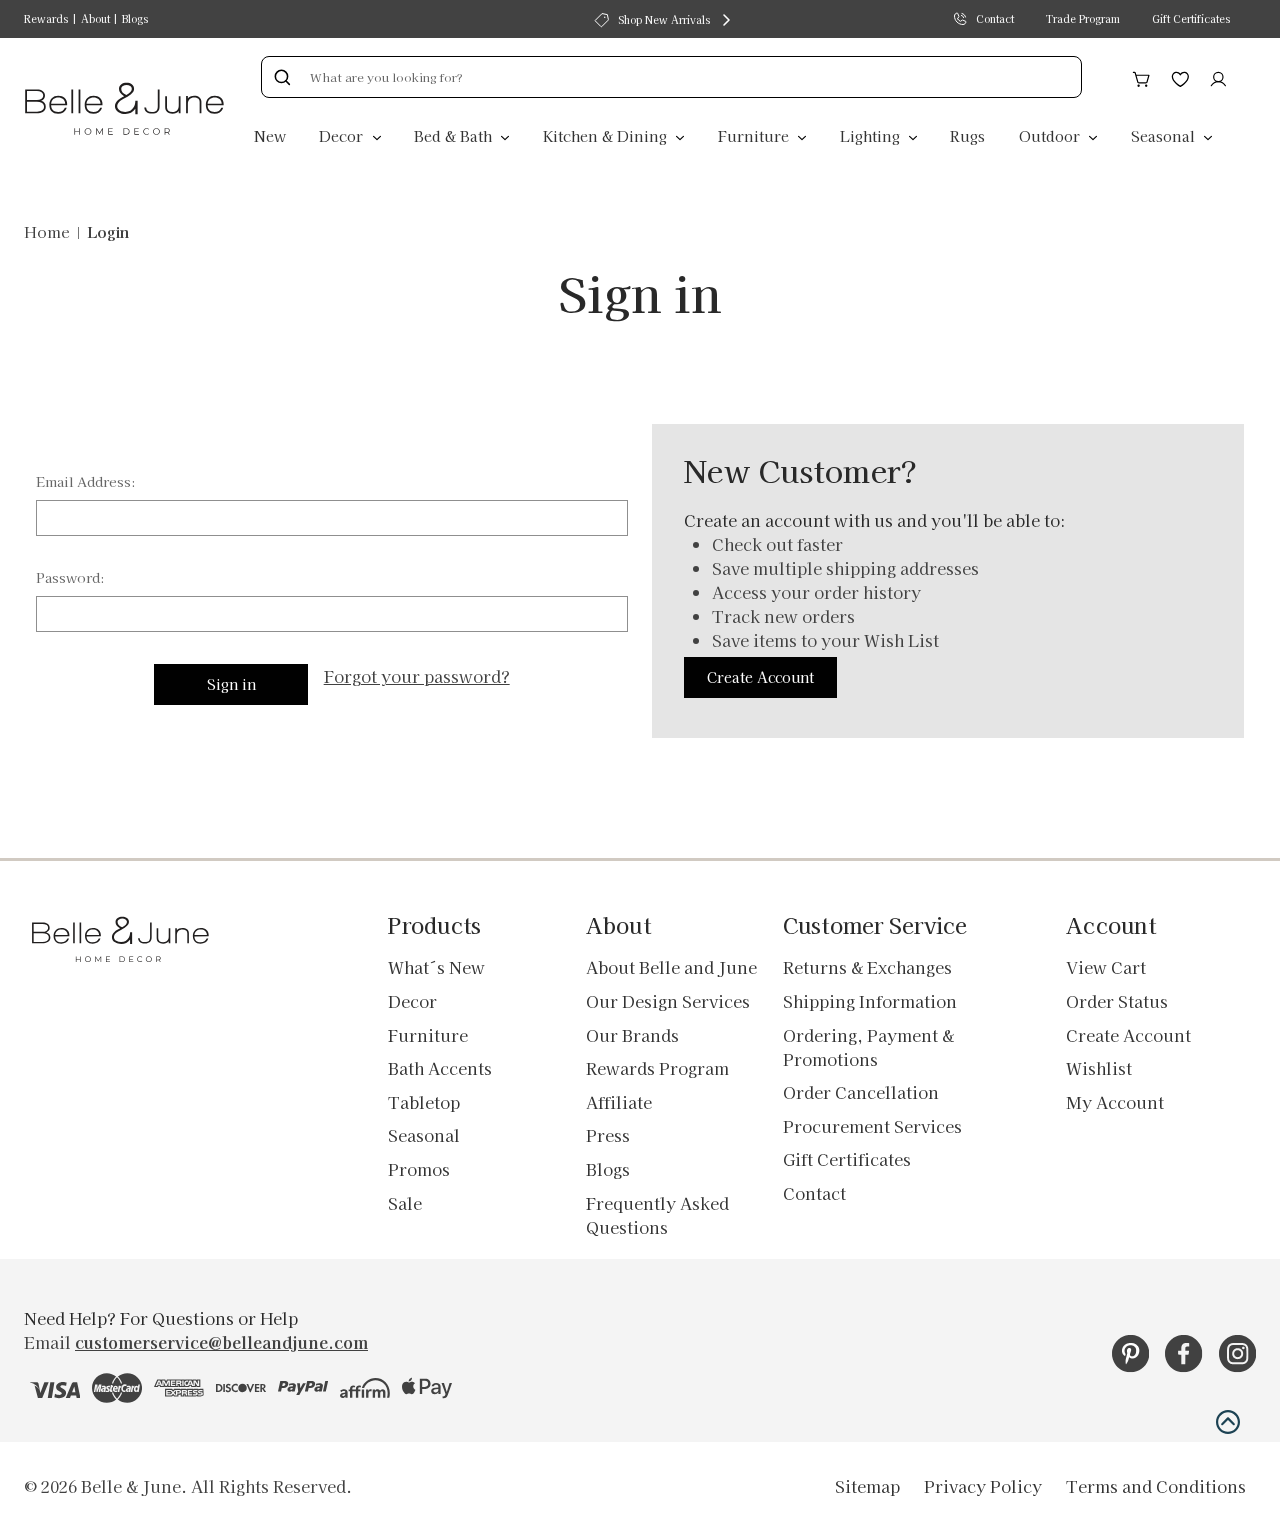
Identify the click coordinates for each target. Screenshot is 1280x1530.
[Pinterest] (1130, 1353)
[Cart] (1141, 76)
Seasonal (1165, 135)
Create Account (760, 677)
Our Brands (632, 1035)
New (270, 135)
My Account (1115, 1102)
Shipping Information (870, 1001)
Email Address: (86, 481)
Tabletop (424, 1102)
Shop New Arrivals (664, 19)
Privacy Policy (983, 1486)
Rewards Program (657, 1068)
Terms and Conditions (1156, 1486)
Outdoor (1051, 135)
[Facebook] (1183, 1353)
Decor (343, 135)
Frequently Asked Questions (657, 1215)
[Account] (1218, 76)
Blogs (135, 18)
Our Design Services (668, 1001)
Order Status (1117, 1001)
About (95, 18)
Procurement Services (872, 1126)
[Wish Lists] (1180, 76)
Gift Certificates (1191, 18)
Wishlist (1099, 1068)
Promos (419, 1169)
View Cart (1106, 967)
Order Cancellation (861, 1092)
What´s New (436, 967)
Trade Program (1083, 18)
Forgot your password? (417, 676)
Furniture (755, 135)
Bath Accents (440, 1068)
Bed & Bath (455, 135)
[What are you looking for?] (282, 77)
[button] (1228, 1422)
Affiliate (619, 1102)
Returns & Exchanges (867, 967)
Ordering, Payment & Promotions (868, 1047)
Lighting (872, 135)
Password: (70, 577)
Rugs (967, 135)
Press (608, 1135)
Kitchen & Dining (607, 135)
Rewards (46, 18)
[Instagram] (1237, 1353)
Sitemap (867, 1486)
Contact (995, 18)
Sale (405, 1203)
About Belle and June (671, 967)
